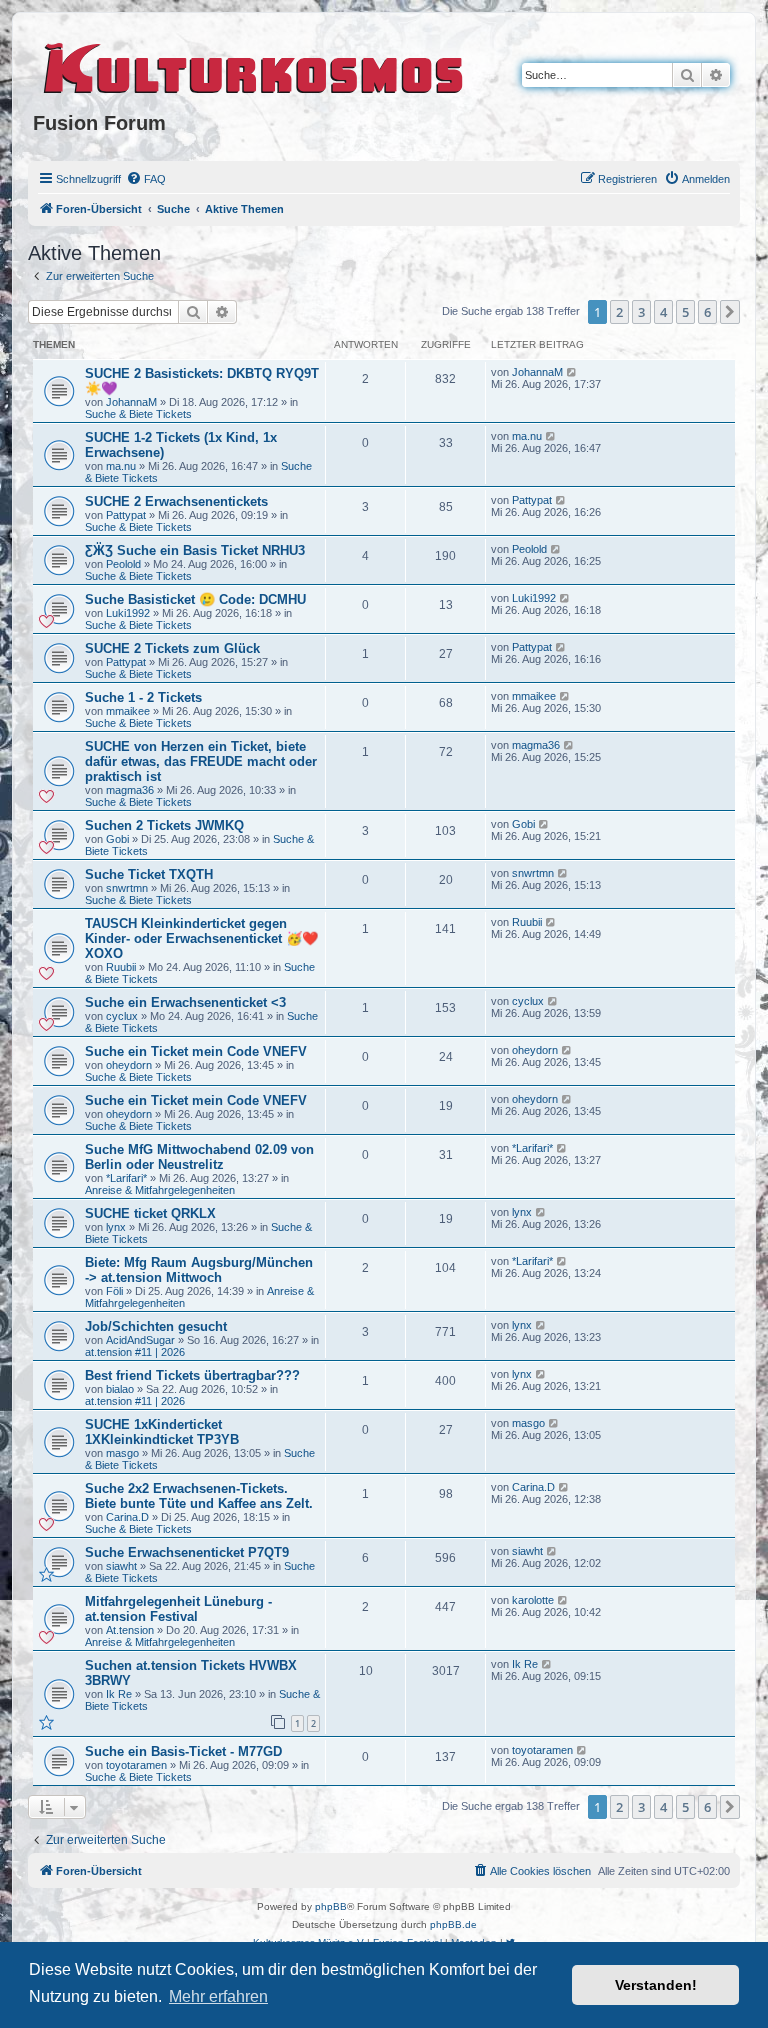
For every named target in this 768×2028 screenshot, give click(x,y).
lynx (116, 1227)
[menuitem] (146, 179)
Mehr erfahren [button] (218, 1996)
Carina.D (127, 1517)
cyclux (122, 1016)
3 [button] (641, 312)
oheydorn (129, 1065)
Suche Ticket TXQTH (149, 874)
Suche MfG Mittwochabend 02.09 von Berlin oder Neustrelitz (199, 1157)
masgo (122, 1453)
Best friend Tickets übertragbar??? (192, 1375)
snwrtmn (127, 888)
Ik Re (119, 1694)
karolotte (533, 1600)
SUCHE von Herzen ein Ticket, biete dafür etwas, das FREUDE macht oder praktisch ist (201, 761)
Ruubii (121, 967)
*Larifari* (126, 1178)
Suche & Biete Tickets (138, 414)
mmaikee (128, 711)
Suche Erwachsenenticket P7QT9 (187, 1552)
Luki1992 (128, 613)
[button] (730, 312)
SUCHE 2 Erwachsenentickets (176, 501)
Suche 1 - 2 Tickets (143, 697)
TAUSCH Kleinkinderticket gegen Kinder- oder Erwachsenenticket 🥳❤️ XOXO (201, 938)
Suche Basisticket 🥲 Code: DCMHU (195, 599)
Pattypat (126, 515)
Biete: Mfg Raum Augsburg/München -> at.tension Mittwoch (199, 1270)
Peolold (123, 564)
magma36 (130, 790)
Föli (114, 1291)
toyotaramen (136, 1765)
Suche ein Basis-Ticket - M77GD (183, 1751)
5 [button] (685, 312)
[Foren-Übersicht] (254, 65)
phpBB (331, 1906)
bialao (120, 1389)
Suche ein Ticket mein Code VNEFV (196, 1051)
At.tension (130, 1630)
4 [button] (663, 312)
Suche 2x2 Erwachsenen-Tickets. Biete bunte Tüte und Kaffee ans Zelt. (199, 1496)
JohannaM (131, 402)
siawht (121, 1566)
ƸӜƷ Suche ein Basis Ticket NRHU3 (195, 550)
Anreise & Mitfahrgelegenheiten (160, 1190)
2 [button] (619, 312)
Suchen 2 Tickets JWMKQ (164, 825)
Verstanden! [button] (656, 1985)
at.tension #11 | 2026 (135, 1352)
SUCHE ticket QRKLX (150, 1213)
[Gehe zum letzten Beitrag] (572, 372)
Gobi (117, 839)
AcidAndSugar (140, 1340)
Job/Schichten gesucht (156, 1326)
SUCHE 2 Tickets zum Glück (172, 648)
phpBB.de (453, 1924)
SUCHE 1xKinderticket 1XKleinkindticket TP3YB (162, 1432)
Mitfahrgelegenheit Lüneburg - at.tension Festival (178, 1609)
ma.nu (121, 466)
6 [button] (707, 312)
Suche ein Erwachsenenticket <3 (185, 1002)
